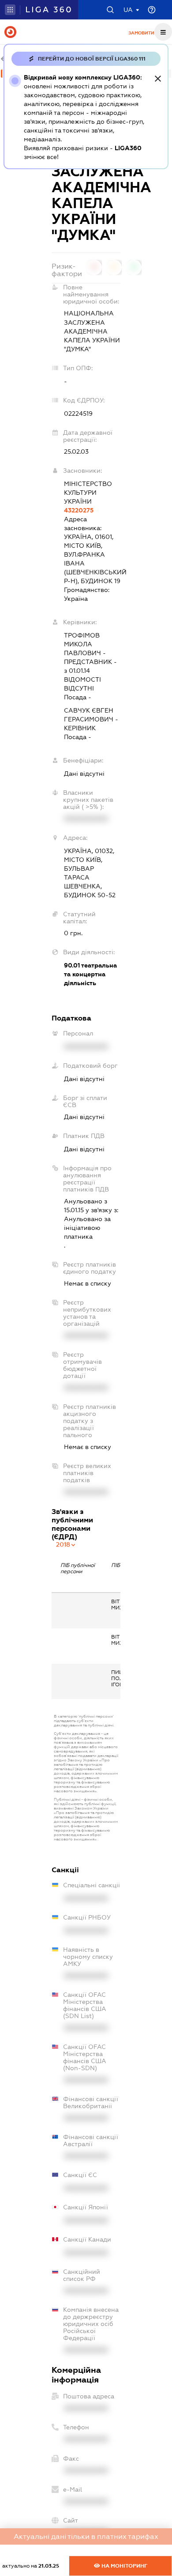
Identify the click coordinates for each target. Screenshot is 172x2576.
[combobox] (66, 1544)
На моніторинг (124, 2566)
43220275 (79, 510)
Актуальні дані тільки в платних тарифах (86, 2536)
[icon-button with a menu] (163, 32)
